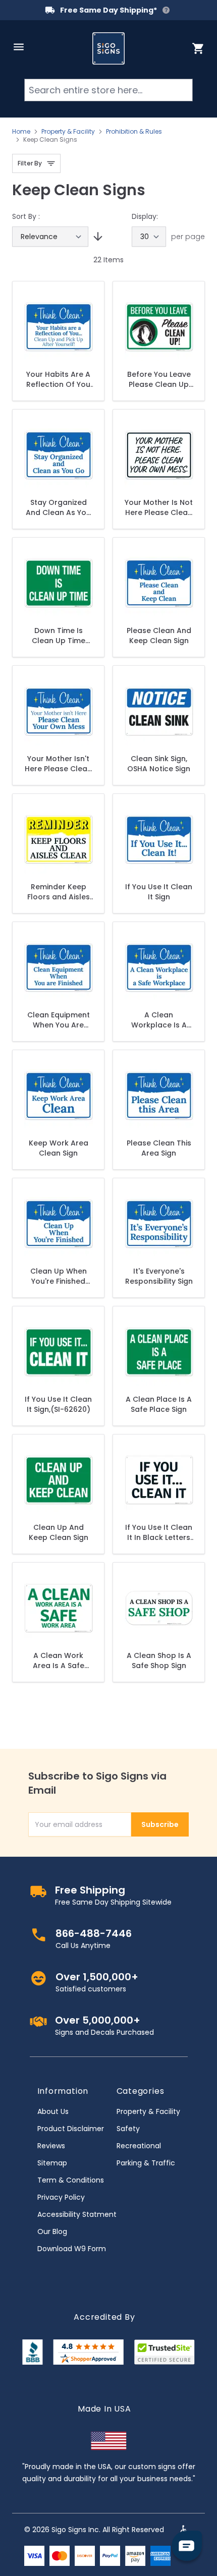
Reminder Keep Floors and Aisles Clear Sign (59, 892)
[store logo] (108, 48)
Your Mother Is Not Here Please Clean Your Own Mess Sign (159, 507)
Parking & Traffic (146, 2163)
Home (21, 132)
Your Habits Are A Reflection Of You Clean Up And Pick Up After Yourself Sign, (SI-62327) (59, 379)
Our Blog (52, 2231)
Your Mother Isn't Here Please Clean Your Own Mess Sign (58, 764)
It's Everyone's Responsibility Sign (159, 1276)
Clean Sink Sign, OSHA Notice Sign (159, 764)
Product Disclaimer (71, 2129)
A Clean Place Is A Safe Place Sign (159, 1404)
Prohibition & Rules (134, 132)
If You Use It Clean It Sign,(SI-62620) (58, 1404)
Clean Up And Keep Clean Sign (59, 1532)
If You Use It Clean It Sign (159, 892)
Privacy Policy (61, 2197)
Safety (128, 2129)
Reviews (51, 2146)
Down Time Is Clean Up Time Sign (59, 636)
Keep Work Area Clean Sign (59, 1148)
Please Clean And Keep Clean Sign (159, 636)
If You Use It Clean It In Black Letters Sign (159, 1532)
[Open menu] (19, 47)
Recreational (139, 2146)
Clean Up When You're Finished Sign (59, 1276)
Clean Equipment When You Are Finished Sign (59, 1020)
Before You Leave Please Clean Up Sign (159, 379)
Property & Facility (68, 132)
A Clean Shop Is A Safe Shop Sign (159, 1661)
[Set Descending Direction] (96, 237)
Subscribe (160, 1824)
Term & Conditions (71, 2180)
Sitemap (52, 2163)
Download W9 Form (72, 2249)
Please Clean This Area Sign (159, 1148)
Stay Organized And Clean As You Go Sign (58, 507)
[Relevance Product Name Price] (50, 237)
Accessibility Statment (77, 2214)
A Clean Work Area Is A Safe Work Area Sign (58, 1661)
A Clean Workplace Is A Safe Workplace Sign (159, 1020)
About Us (53, 2111)
